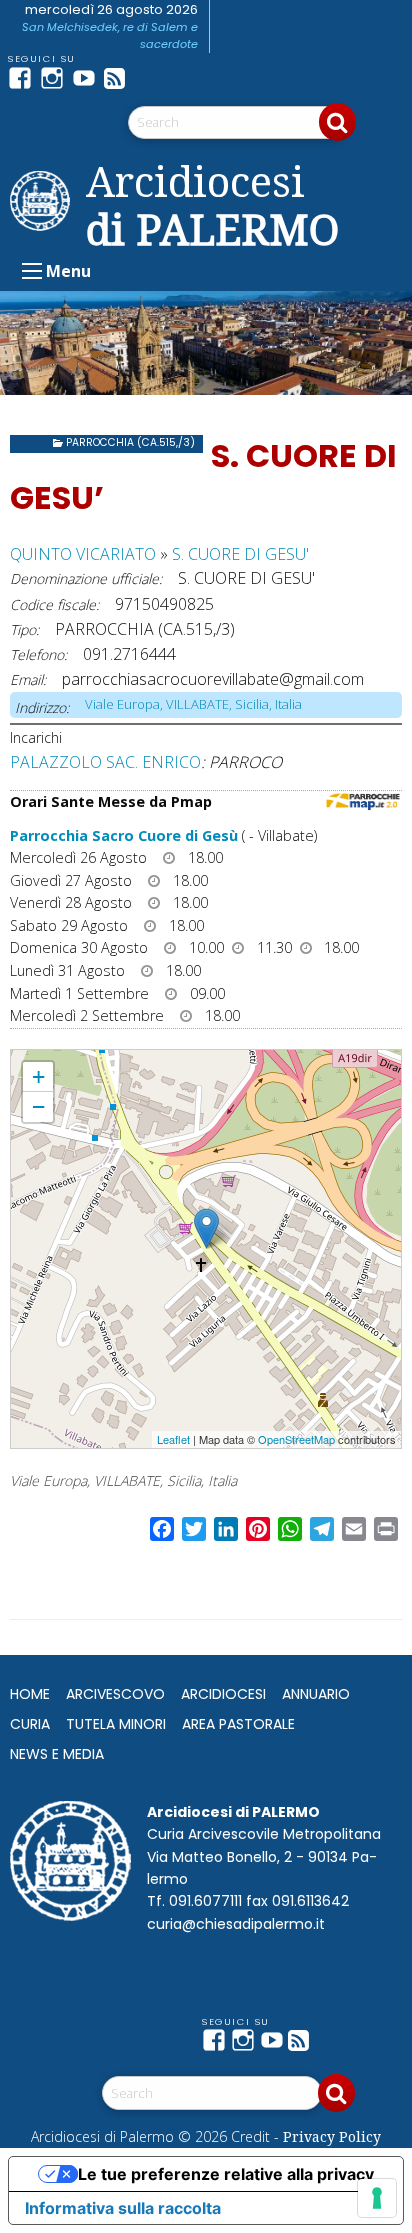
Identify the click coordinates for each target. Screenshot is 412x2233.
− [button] (38, 1106)
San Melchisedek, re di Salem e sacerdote (110, 35)
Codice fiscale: (54, 604)
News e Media (57, 1754)
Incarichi (36, 737)
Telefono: (38, 654)
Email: (28, 679)
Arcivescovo (115, 1694)
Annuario (316, 1694)
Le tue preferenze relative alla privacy (226, 2174)
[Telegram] (152, 78)
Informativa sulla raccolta (123, 2208)
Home (30, 1694)
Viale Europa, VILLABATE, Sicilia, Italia (193, 704)
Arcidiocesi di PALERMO (212, 205)
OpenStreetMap (296, 1439)
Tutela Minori (116, 1724)
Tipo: (24, 629)
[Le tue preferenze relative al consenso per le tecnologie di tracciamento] (377, 2198)
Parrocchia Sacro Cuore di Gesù (124, 835)
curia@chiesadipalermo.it (236, 1924)
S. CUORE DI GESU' (240, 554)
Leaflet (173, 1439)
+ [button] (38, 1076)
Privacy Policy (332, 2136)
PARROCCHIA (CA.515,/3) (130, 442)
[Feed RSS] (120, 78)
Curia (30, 1724)
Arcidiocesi (223, 1694)
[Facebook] (24, 78)
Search (337, 122)
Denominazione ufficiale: (86, 578)
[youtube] (88, 78)
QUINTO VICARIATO (83, 554)
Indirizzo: (42, 707)
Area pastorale (238, 1724)
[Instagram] (56, 78)
